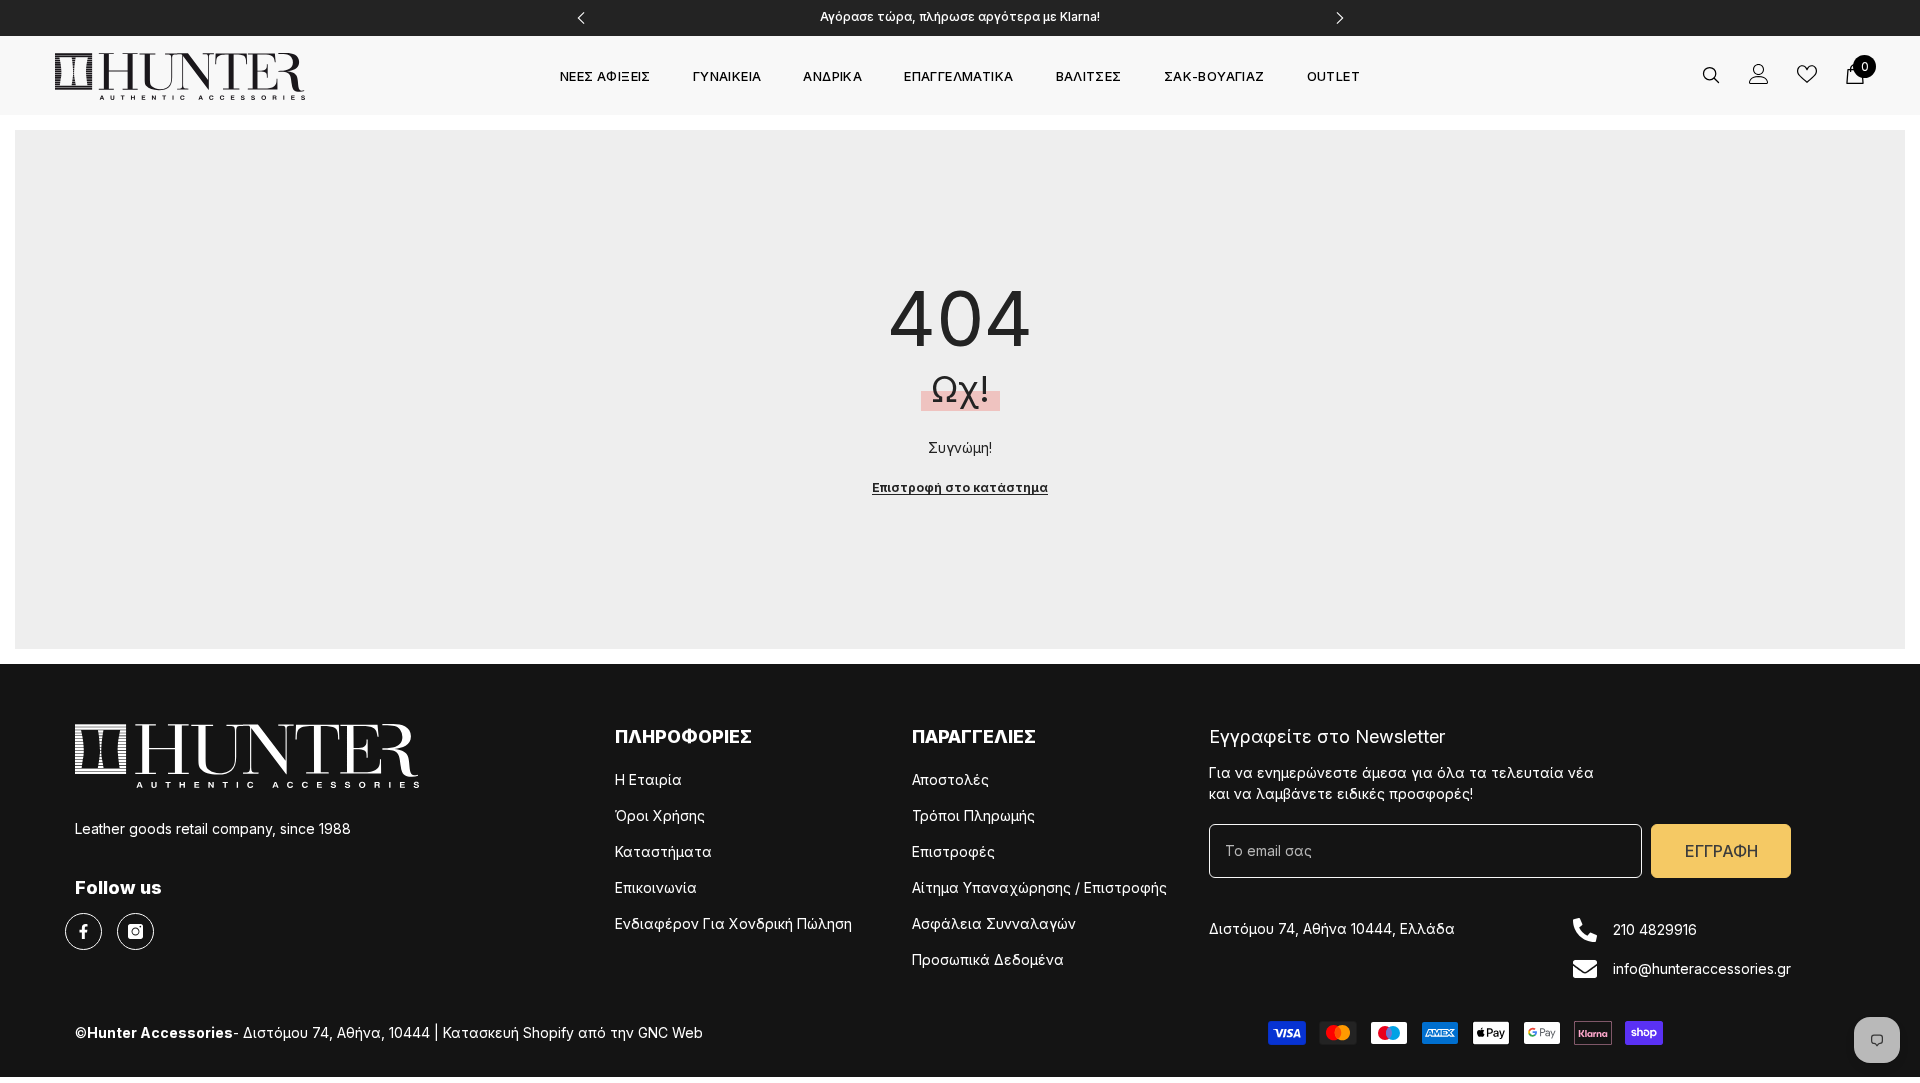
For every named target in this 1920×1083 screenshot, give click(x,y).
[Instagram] (135, 931)
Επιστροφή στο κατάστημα (960, 487)
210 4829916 (1655, 929)
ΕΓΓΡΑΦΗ (1721, 851)
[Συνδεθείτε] (1759, 74)
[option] (960, 18)
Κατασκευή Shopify (508, 1032)
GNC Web (670, 1032)
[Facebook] (83, 931)
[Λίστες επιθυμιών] (1807, 74)
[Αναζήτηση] (1711, 74)
